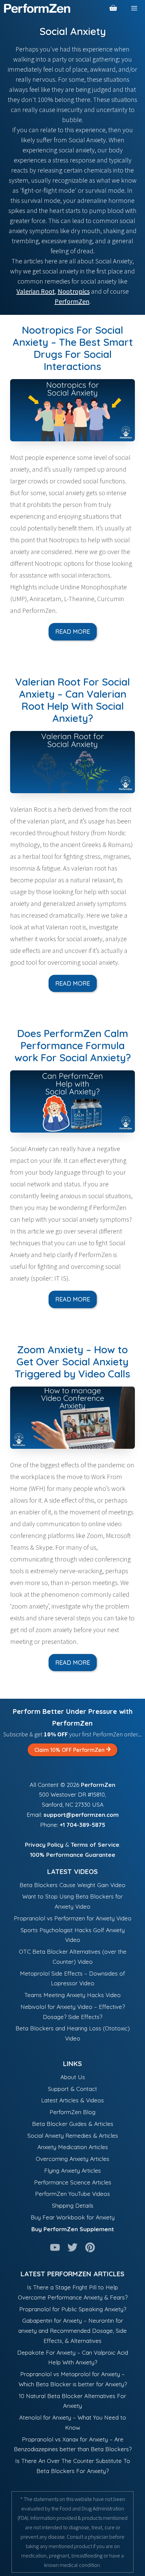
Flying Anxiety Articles (72, 2170)
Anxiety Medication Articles (73, 2147)
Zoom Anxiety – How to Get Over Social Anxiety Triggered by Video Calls (72, 1362)
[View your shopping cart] (113, 8)
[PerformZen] (37, 8)
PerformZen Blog (72, 2112)
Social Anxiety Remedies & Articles (73, 2136)
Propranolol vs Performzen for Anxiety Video (73, 1918)
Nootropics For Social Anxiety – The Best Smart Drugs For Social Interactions (73, 348)
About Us (73, 2077)
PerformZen (72, 301)
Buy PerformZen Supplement (73, 2229)
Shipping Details (73, 2205)
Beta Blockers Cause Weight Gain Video (72, 1885)
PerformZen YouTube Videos (72, 2194)
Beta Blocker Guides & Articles (73, 2124)
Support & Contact (72, 2089)
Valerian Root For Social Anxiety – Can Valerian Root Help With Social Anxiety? (72, 700)
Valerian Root (36, 291)
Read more (73, 632)
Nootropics (74, 291)
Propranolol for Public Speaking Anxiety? (73, 2309)
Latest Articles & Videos (72, 2100)
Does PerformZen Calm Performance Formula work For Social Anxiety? (73, 1045)
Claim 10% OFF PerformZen (70, 1750)
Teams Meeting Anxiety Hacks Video (72, 1995)
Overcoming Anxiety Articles (72, 2159)
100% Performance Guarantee (73, 1855)
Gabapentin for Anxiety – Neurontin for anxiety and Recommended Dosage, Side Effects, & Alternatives (72, 2331)
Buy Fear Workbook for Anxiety (73, 2217)
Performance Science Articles (73, 2182)
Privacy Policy (44, 1845)
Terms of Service (95, 1845)
